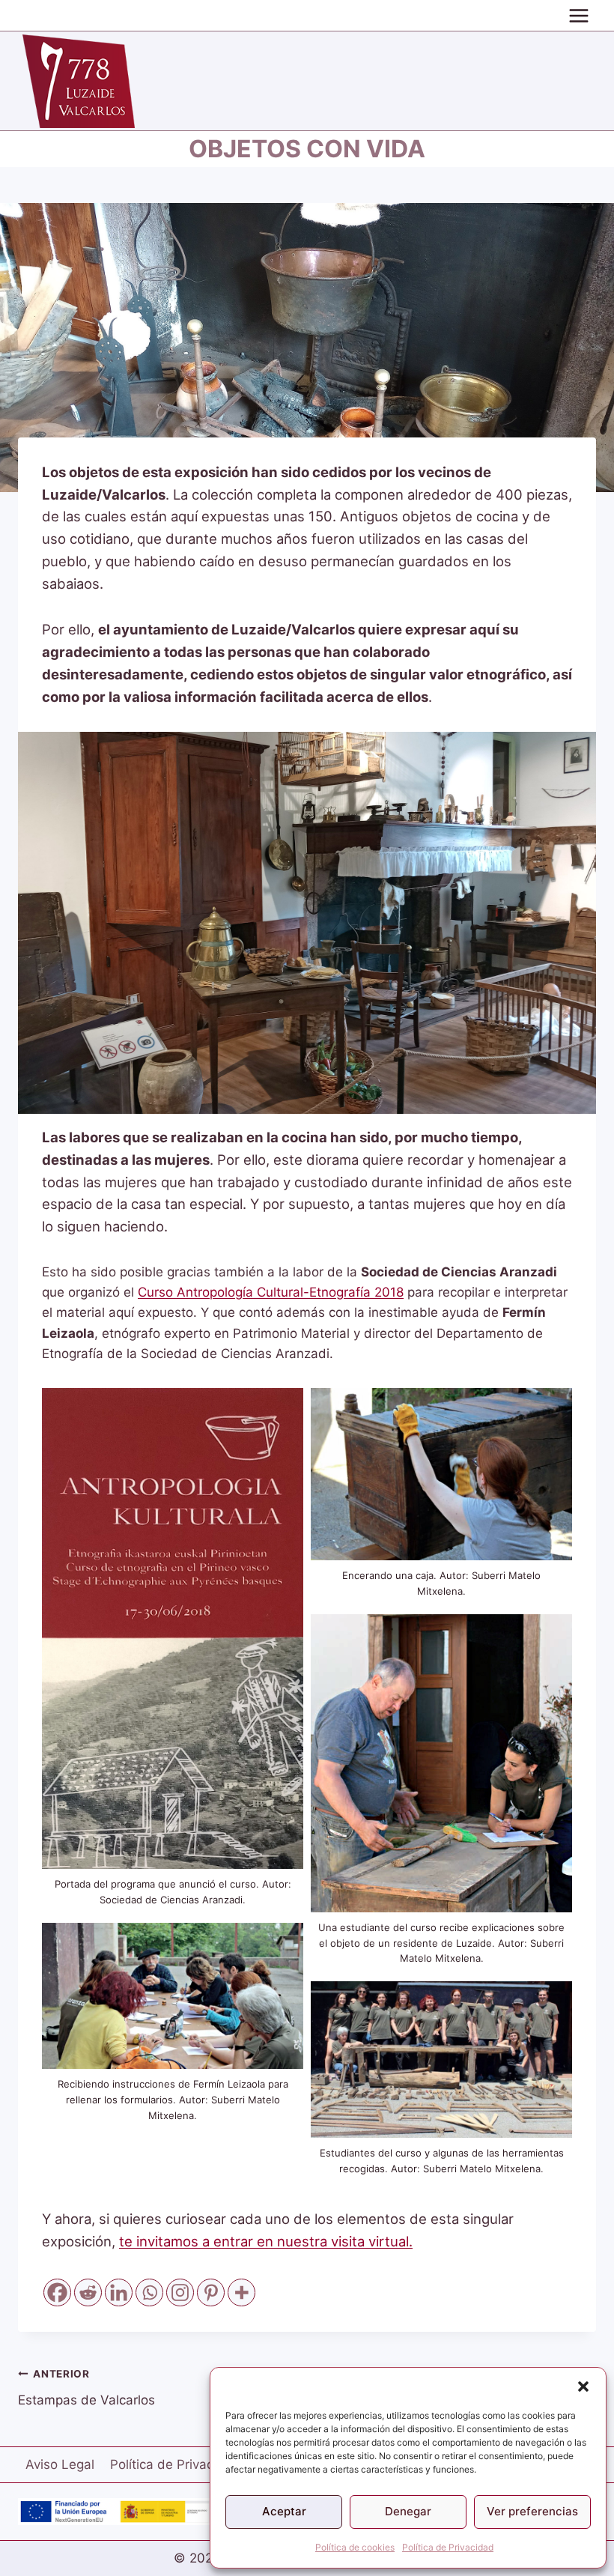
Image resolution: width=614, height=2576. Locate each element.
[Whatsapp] (149, 2292)
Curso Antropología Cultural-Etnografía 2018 (271, 1292)
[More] (241, 2292)
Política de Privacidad (448, 2547)
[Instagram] (180, 2292)
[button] (583, 2386)
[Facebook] (57, 2292)
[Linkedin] (119, 2292)
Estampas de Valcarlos (86, 2388)
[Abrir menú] (578, 15)
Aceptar (284, 2511)
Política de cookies (355, 2547)
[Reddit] (88, 2292)
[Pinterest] (211, 2292)
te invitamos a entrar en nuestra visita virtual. (266, 2241)
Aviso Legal (60, 2464)
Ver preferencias (532, 2511)
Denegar (408, 2511)
